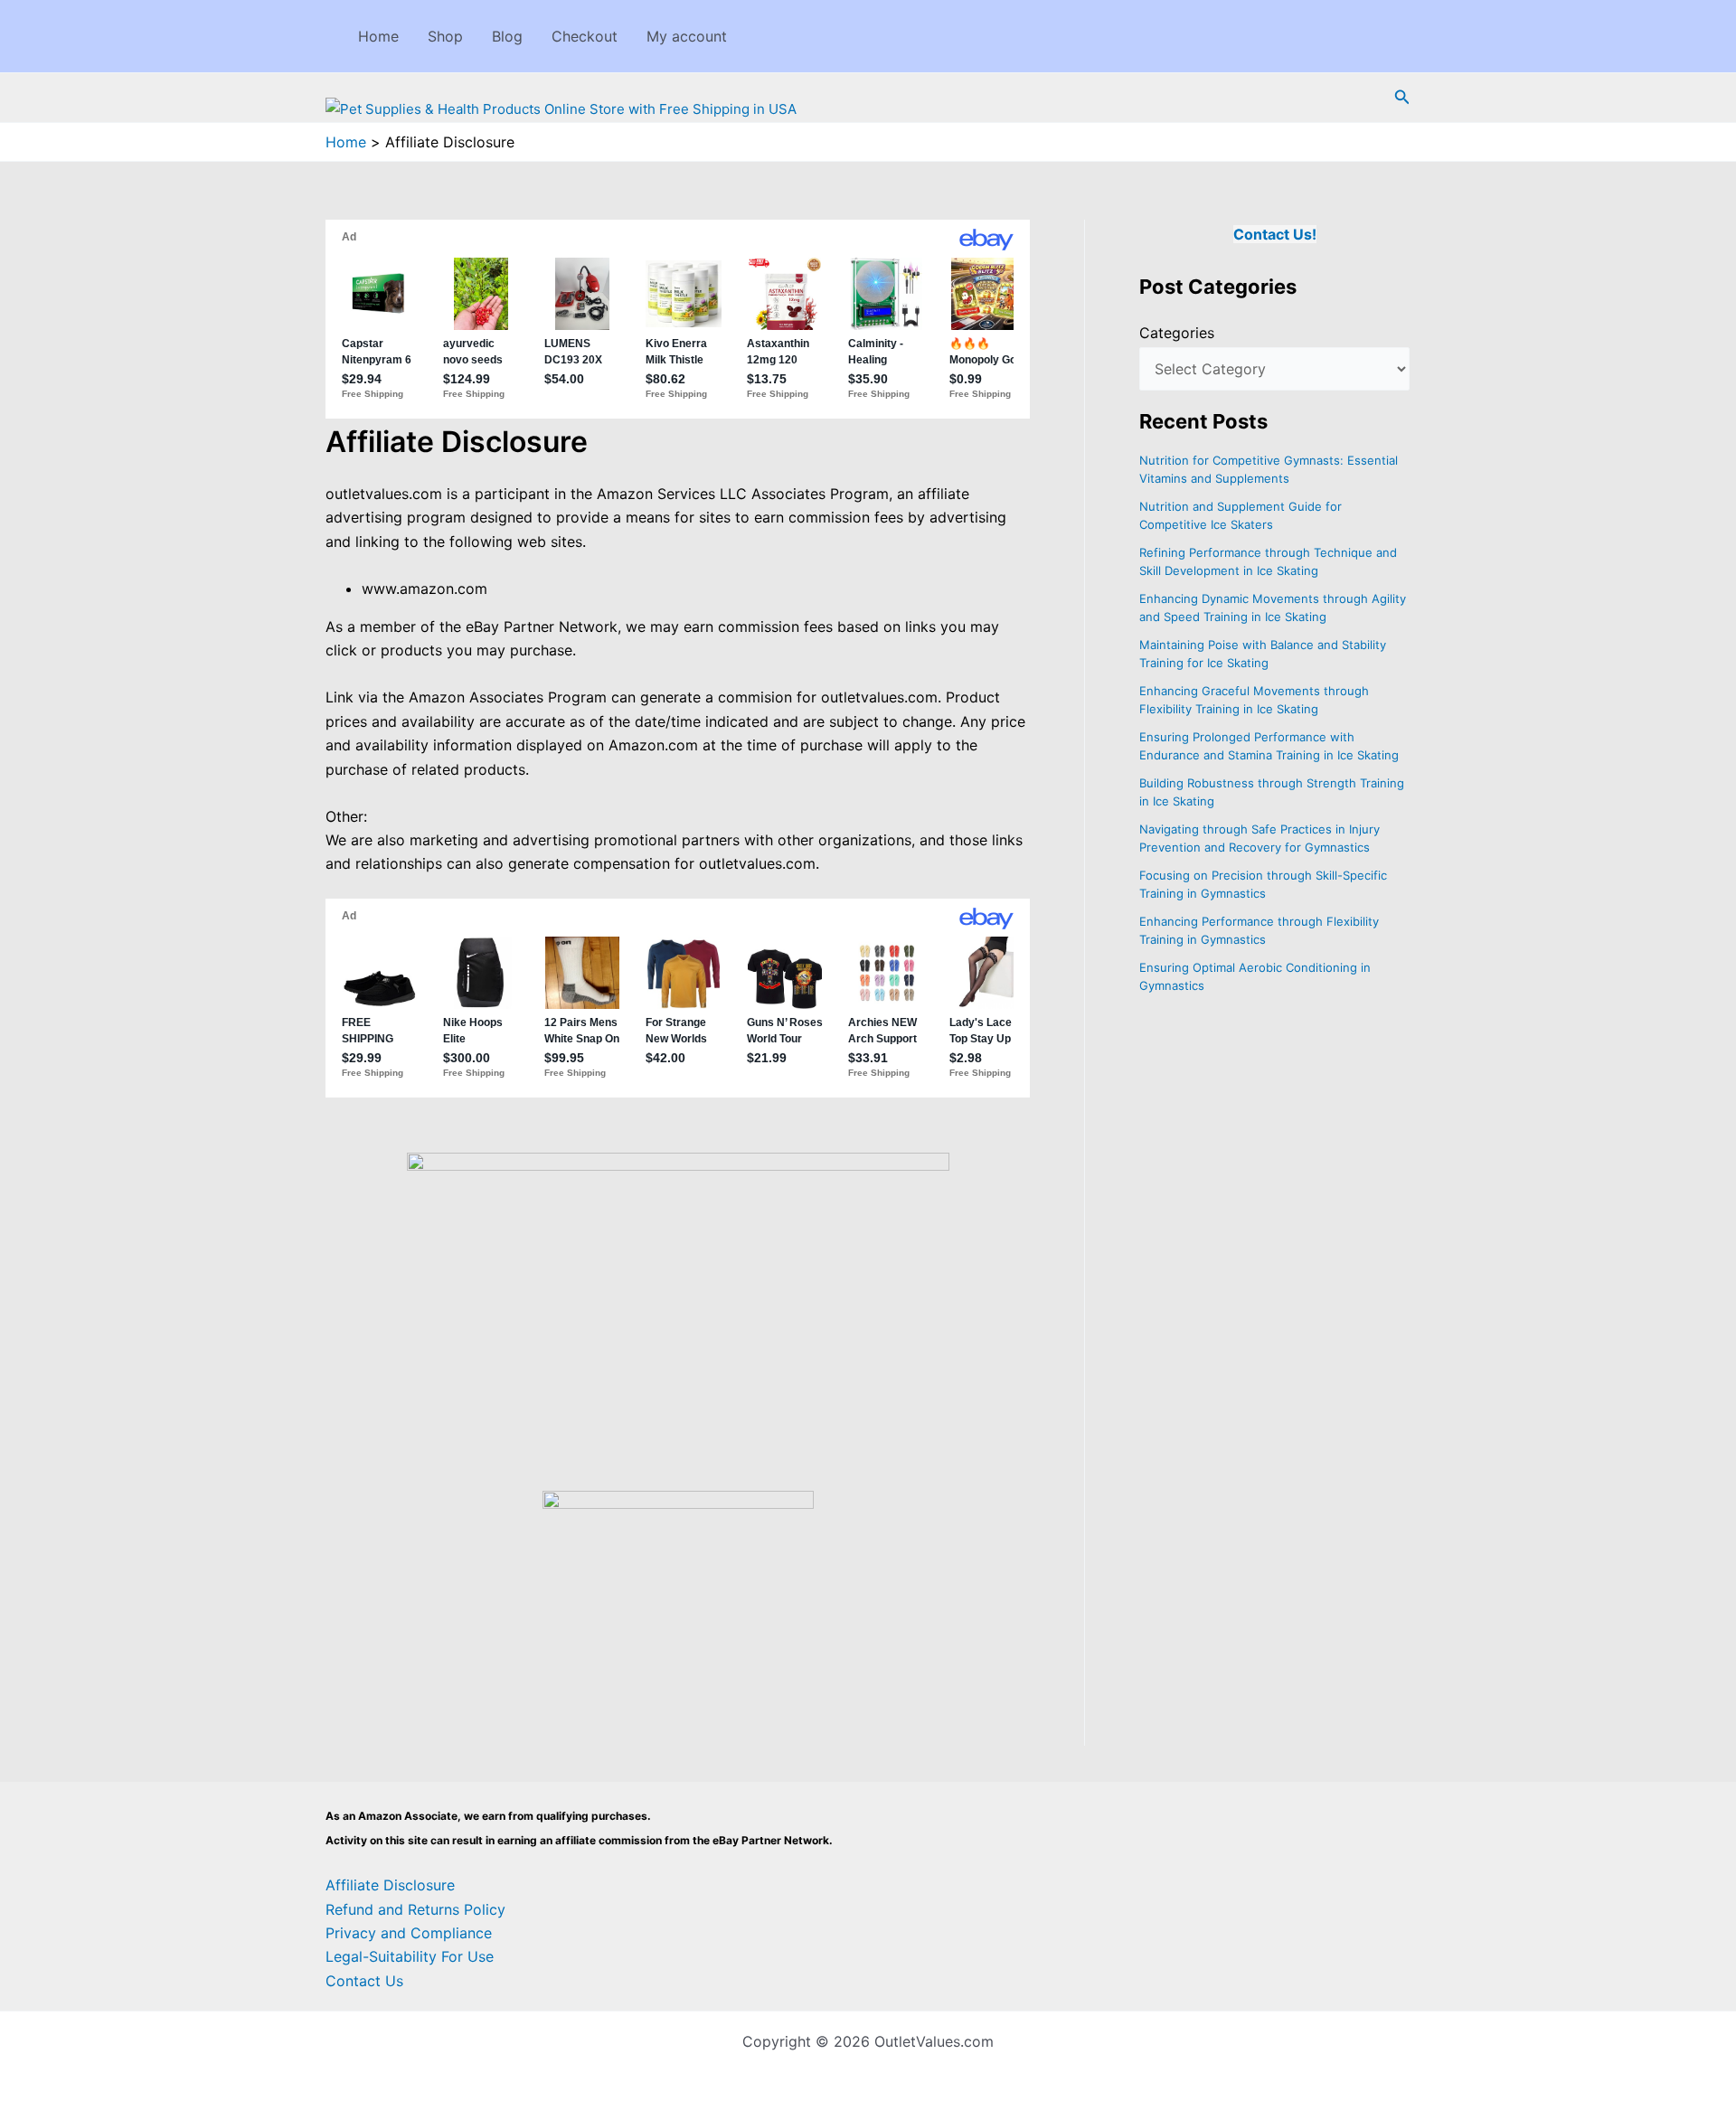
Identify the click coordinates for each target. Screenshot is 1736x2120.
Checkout (585, 36)
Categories (1177, 333)
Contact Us (364, 1981)
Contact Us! (1275, 234)
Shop (445, 36)
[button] (1402, 97)
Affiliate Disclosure (390, 1885)
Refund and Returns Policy (415, 1909)
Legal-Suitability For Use (410, 1956)
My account (687, 36)
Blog (507, 36)
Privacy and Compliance (409, 1933)
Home (378, 36)
